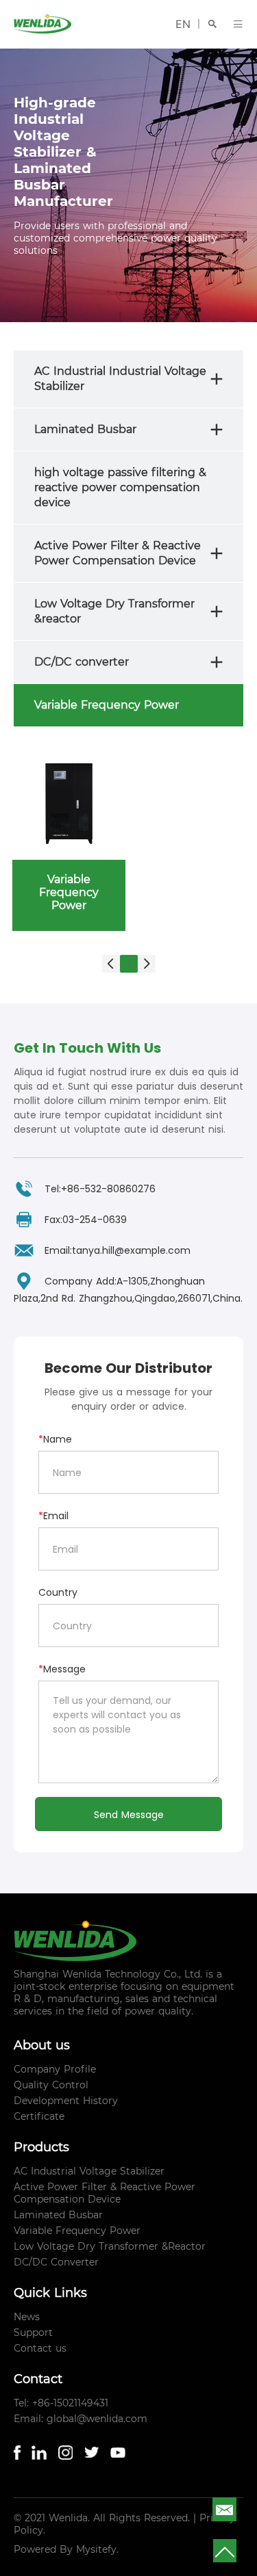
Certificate (39, 2116)
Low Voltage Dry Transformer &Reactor (110, 2246)
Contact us (40, 2348)
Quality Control (51, 2085)
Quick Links (50, 2293)
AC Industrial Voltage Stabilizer (89, 2171)
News (27, 2317)
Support (33, 2332)
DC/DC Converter (56, 2262)
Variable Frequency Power (77, 2231)
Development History (66, 2101)
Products (41, 2147)
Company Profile (55, 2069)
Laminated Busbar (58, 2215)
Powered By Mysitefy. (66, 2549)
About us (42, 2045)
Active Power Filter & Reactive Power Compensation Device (105, 2193)
